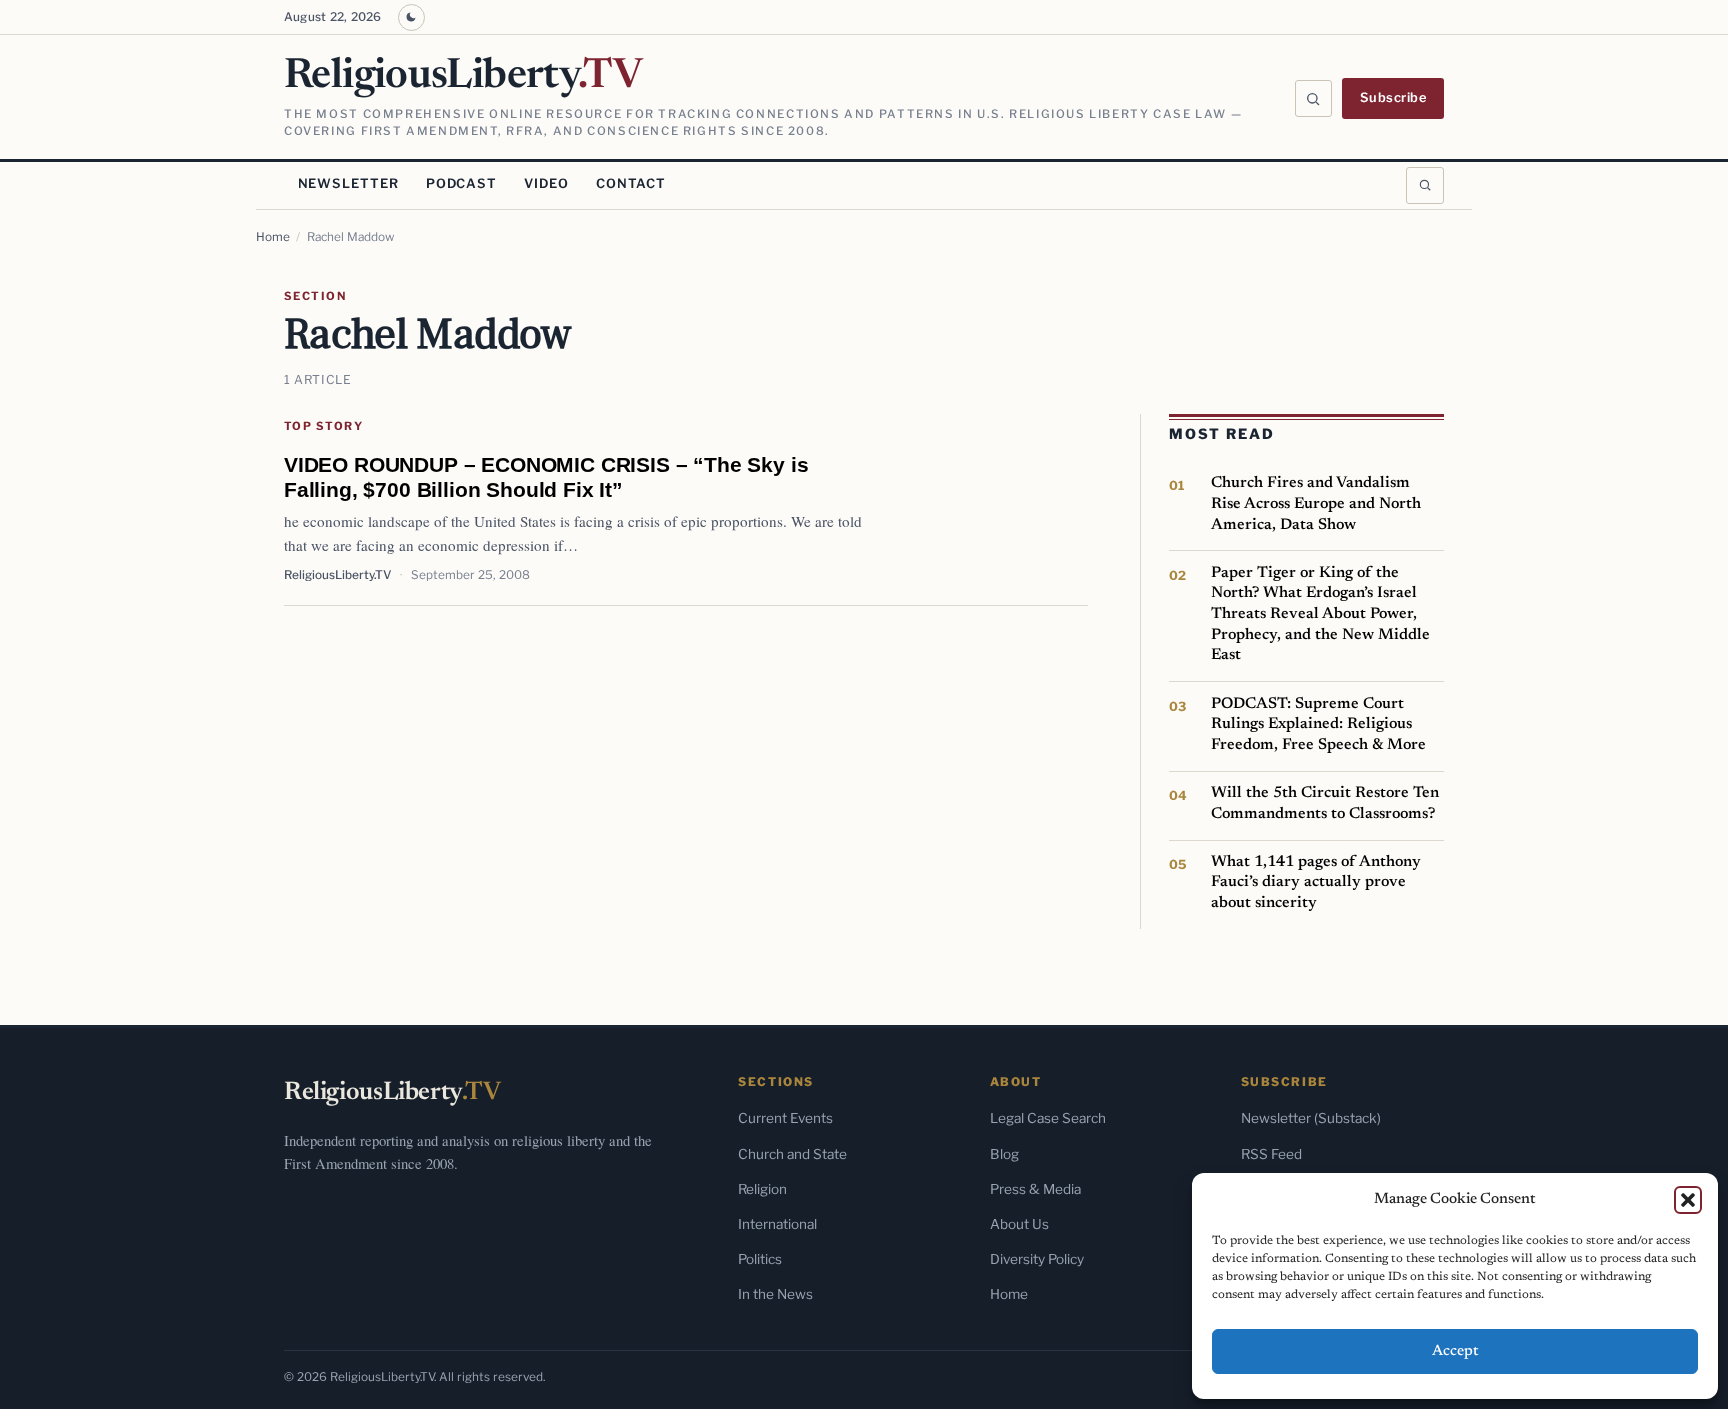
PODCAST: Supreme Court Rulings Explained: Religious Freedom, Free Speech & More (1318, 724)
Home (273, 237)
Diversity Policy (1037, 1259)
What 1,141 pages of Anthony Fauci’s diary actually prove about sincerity (1316, 882)
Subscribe (1393, 97)
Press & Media (1035, 1189)
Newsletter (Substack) (1311, 1118)
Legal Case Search (1048, 1118)
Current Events (785, 1118)
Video (546, 183)
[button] (1688, 1200)
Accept (1455, 1351)
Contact (631, 183)
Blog (1004, 1154)
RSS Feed (1271, 1154)
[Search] (1314, 99)
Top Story (323, 426)
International (777, 1224)
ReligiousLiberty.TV (337, 575)
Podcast (461, 183)
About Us (1019, 1224)
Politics (760, 1259)
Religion (762, 1189)
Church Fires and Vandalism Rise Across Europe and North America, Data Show (1316, 503)
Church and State (792, 1154)
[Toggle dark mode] (411, 17)
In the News (775, 1294)
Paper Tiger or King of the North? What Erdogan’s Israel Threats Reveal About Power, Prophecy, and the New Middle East (1320, 614)
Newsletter (348, 183)
